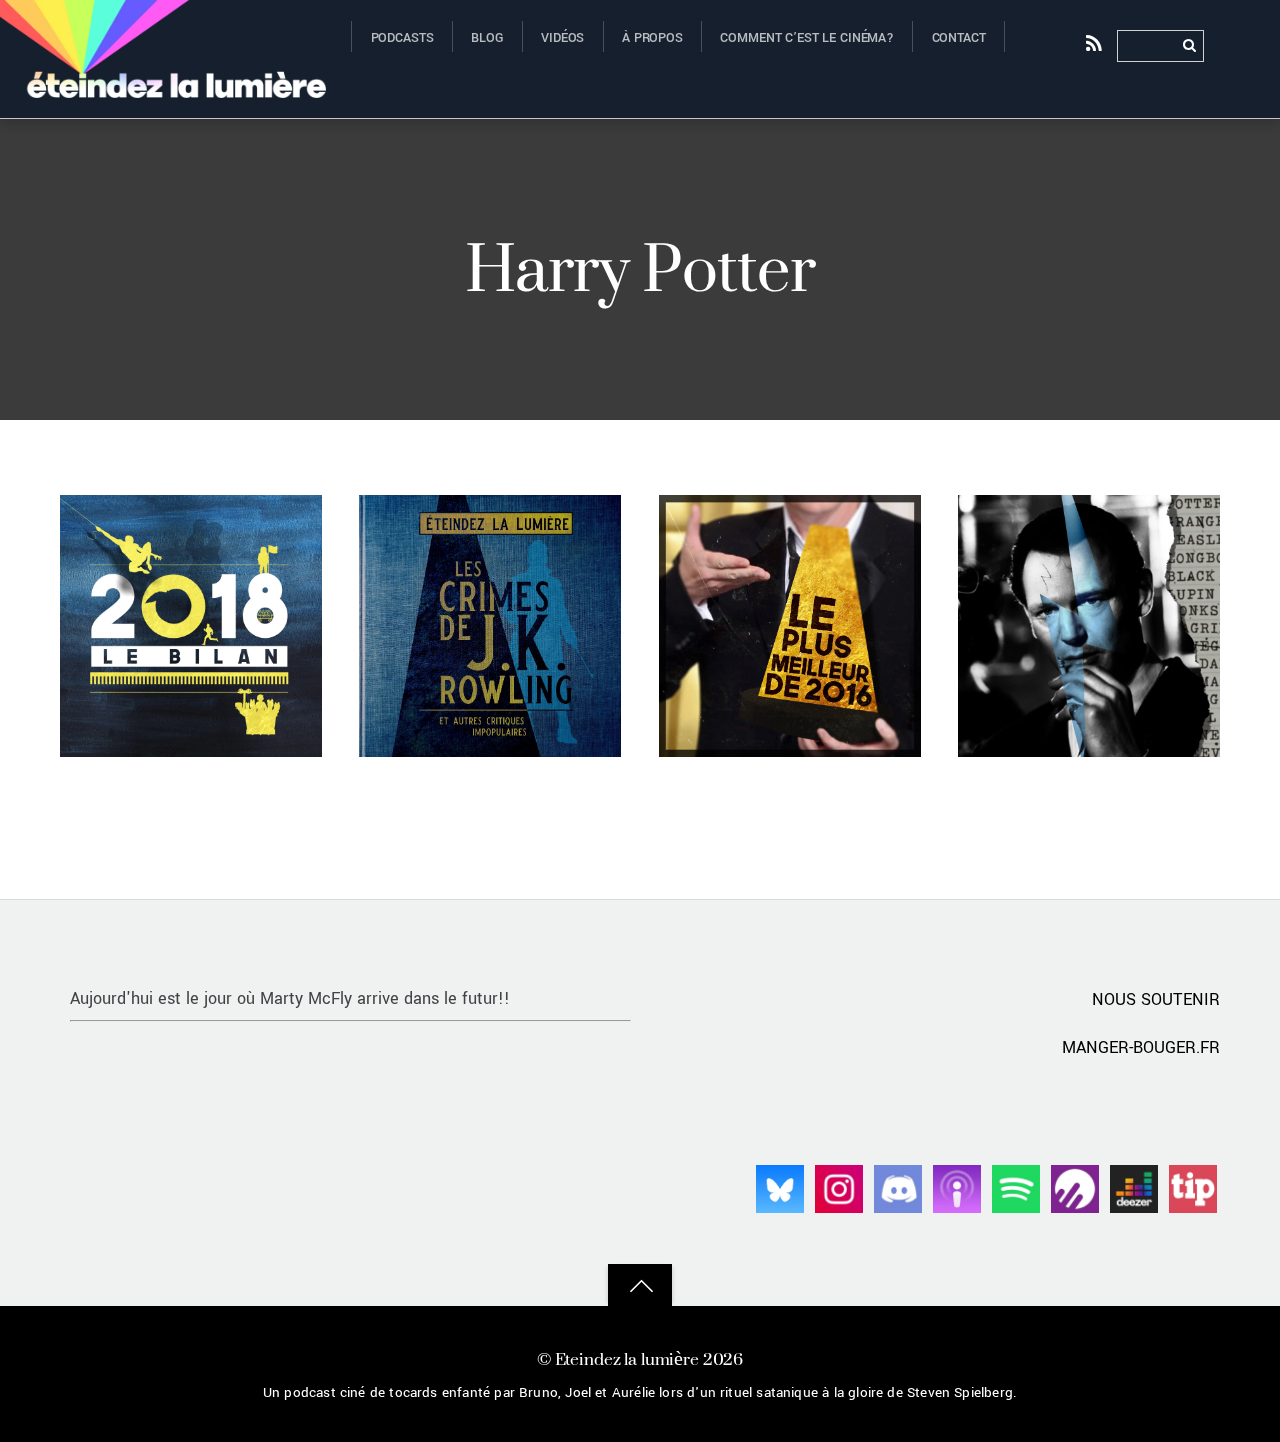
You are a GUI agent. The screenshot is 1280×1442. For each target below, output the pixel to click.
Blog (487, 38)
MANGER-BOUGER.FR (1141, 1047)
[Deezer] (1134, 1187)
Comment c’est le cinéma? (807, 38)
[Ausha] (1075, 1187)
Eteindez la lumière (627, 1358)
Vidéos (562, 38)
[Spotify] (1016, 1187)
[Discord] (898, 1187)
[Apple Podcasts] (957, 1187)
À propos (652, 38)
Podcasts (402, 38)
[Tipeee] (1193, 1187)
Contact (959, 38)
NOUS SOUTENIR (1156, 999)
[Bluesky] (780, 1187)
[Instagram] (839, 1187)
